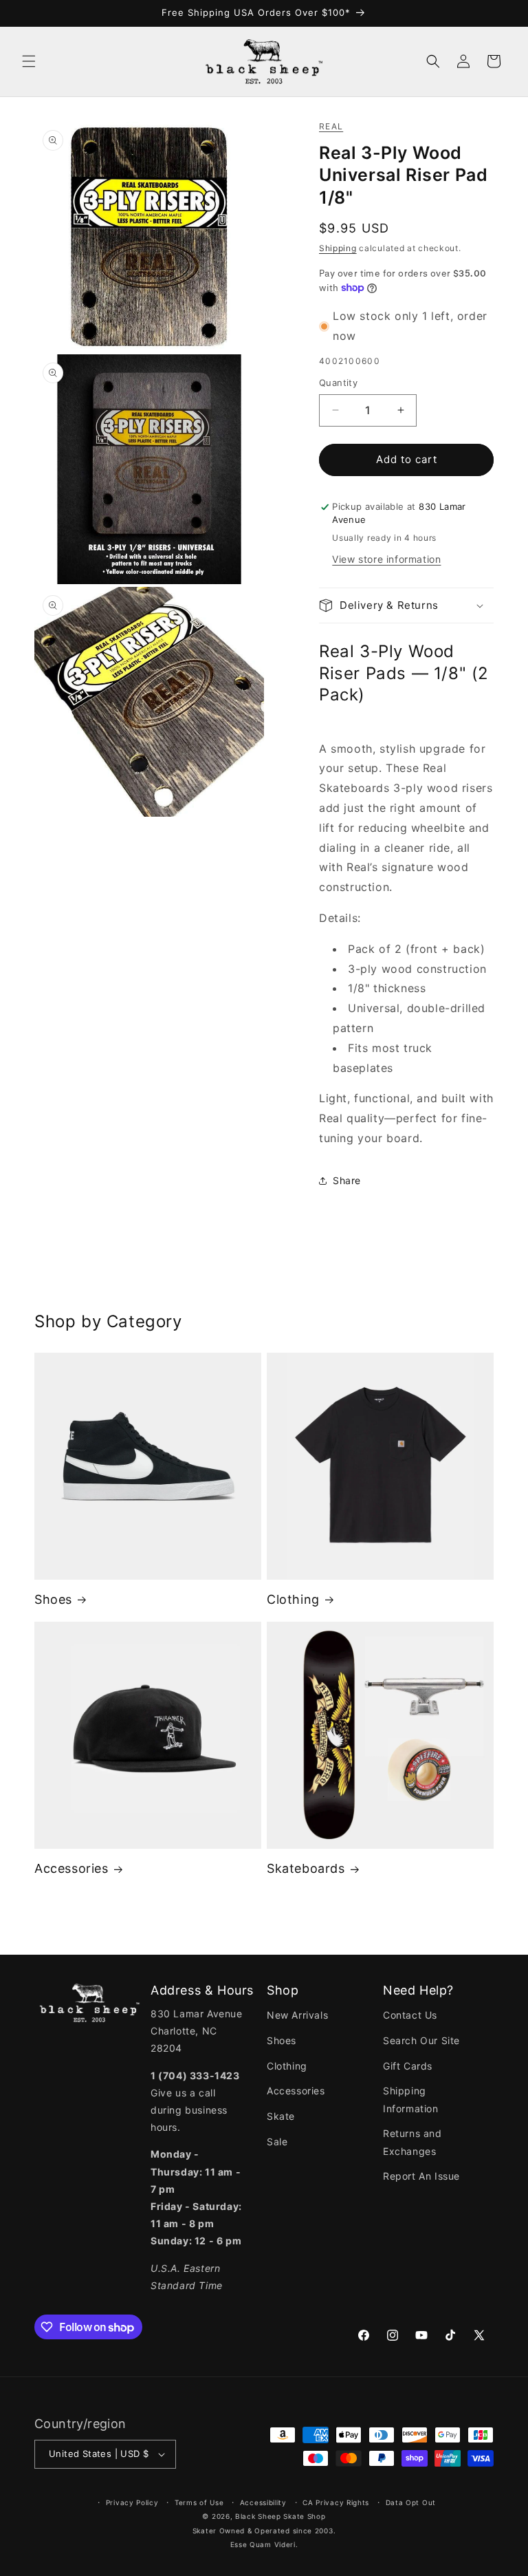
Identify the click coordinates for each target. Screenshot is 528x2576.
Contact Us (410, 2015)
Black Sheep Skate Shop (280, 2516)
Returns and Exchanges (412, 2142)
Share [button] (347, 1180)
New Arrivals (297, 2015)
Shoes (53, 1599)
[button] (29, 61)
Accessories (71, 1868)
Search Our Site (421, 2040)
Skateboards (306, 1868)
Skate (281, 2116)
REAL (331, 126)
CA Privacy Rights (336, 2502)
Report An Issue (421, 2176)
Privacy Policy (132, 2502)
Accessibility (263, 2502)
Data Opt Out (411, 2502)
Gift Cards (408, 2066)
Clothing (293, 1599)
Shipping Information (411, 2099)
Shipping (338, 248)
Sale (277, 2142)
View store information (386, 559)
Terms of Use (199, 2502)
